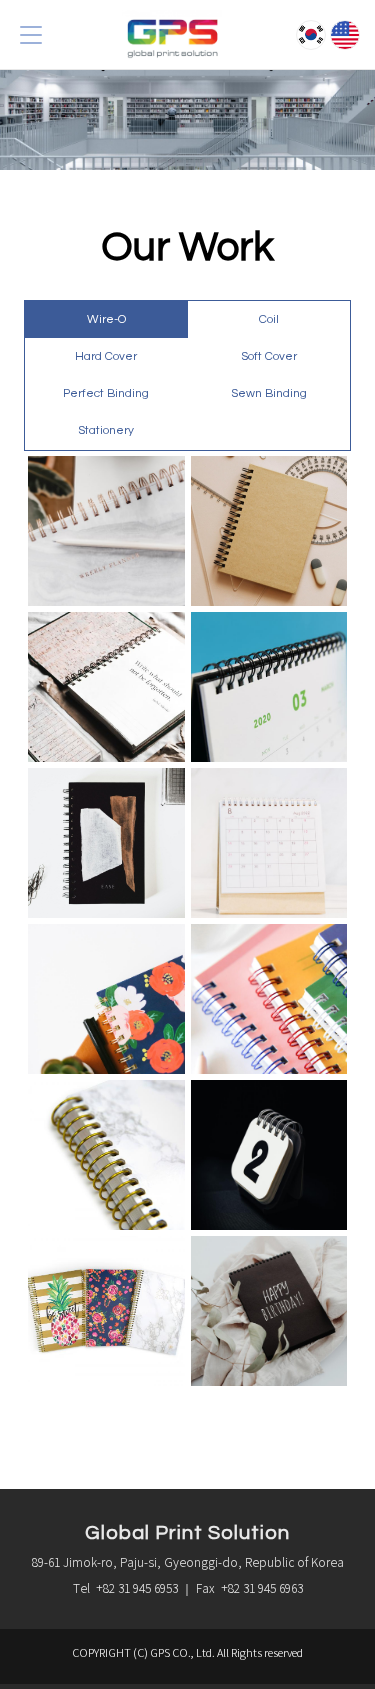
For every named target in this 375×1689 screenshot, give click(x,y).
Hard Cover (106, 356)
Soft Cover (269, 356)
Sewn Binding (269, 393)
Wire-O (106, 319)
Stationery (106, 430)
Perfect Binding (106, 393)
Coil (269, 319)
